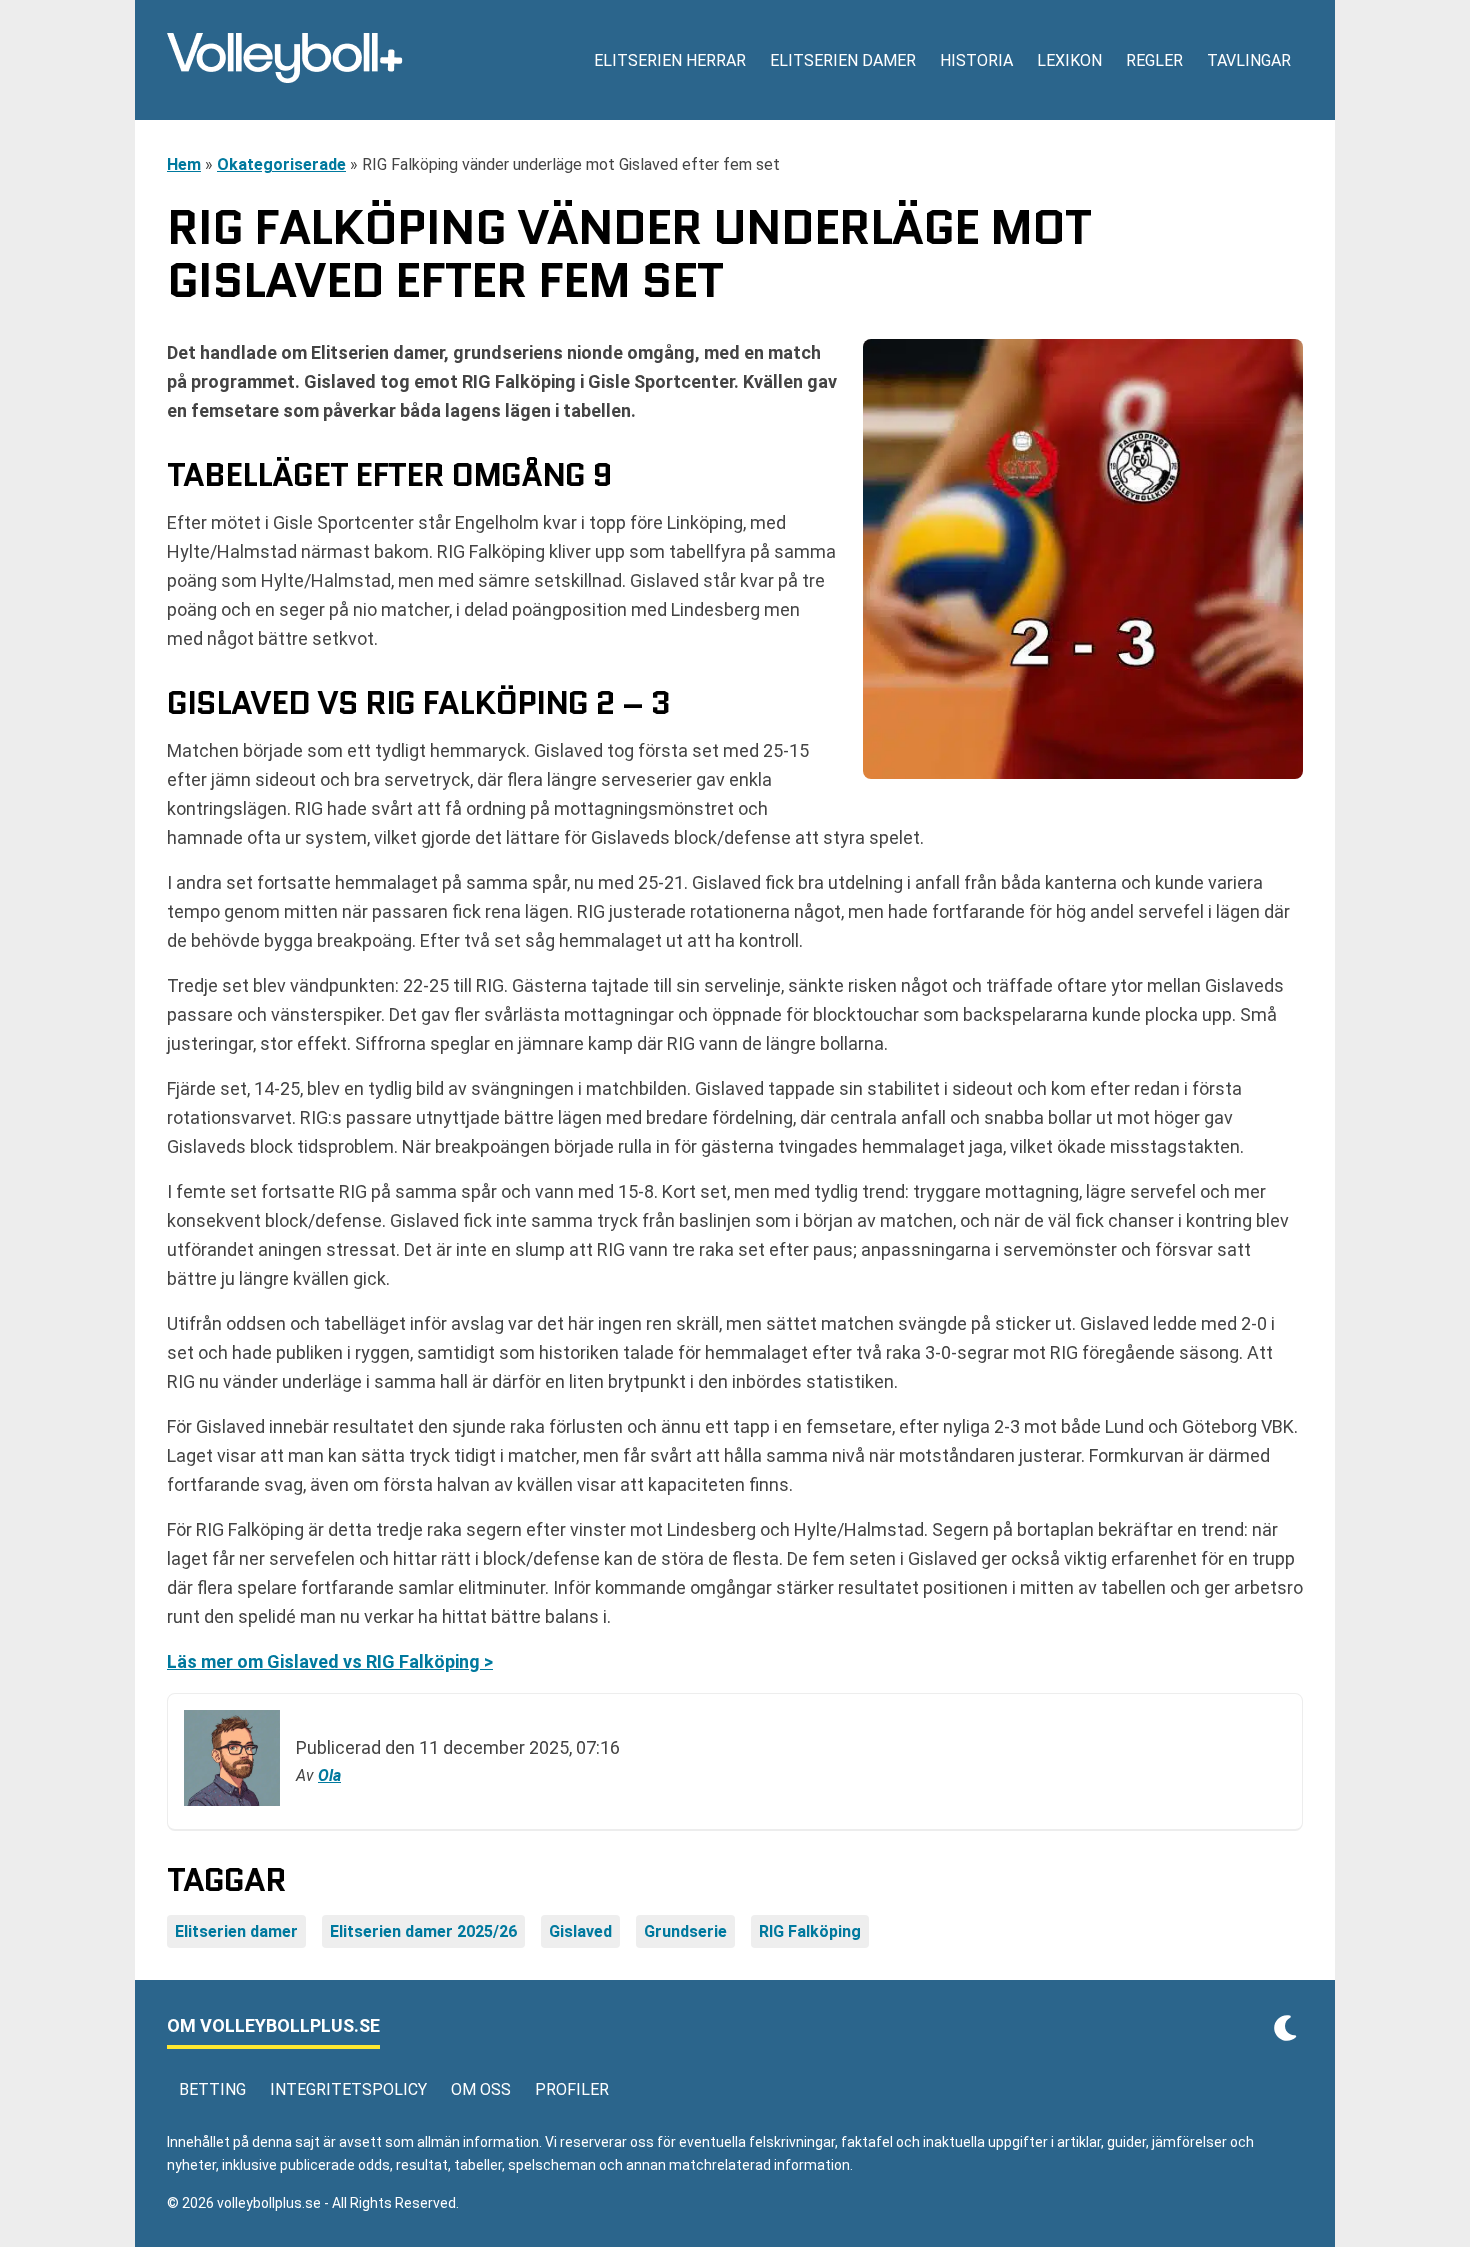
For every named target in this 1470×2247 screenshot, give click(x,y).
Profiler (572, 2089)
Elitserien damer (843, 60)
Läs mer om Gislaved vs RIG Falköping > (330, 1661)
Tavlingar (1249, 60)
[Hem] (285, 60)
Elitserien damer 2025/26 (423, 1931)
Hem (184, 164)
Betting (212, 2089)
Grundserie (685, 1931)
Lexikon (1069, 60)
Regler (1154, 60)
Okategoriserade (281, 164)
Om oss (481, 2089)
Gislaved (580, 1931)
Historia (976, 60)
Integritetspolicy (348, 2089)
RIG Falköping (810, 1931)
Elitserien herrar (670, 60)
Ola (329, 1775)
